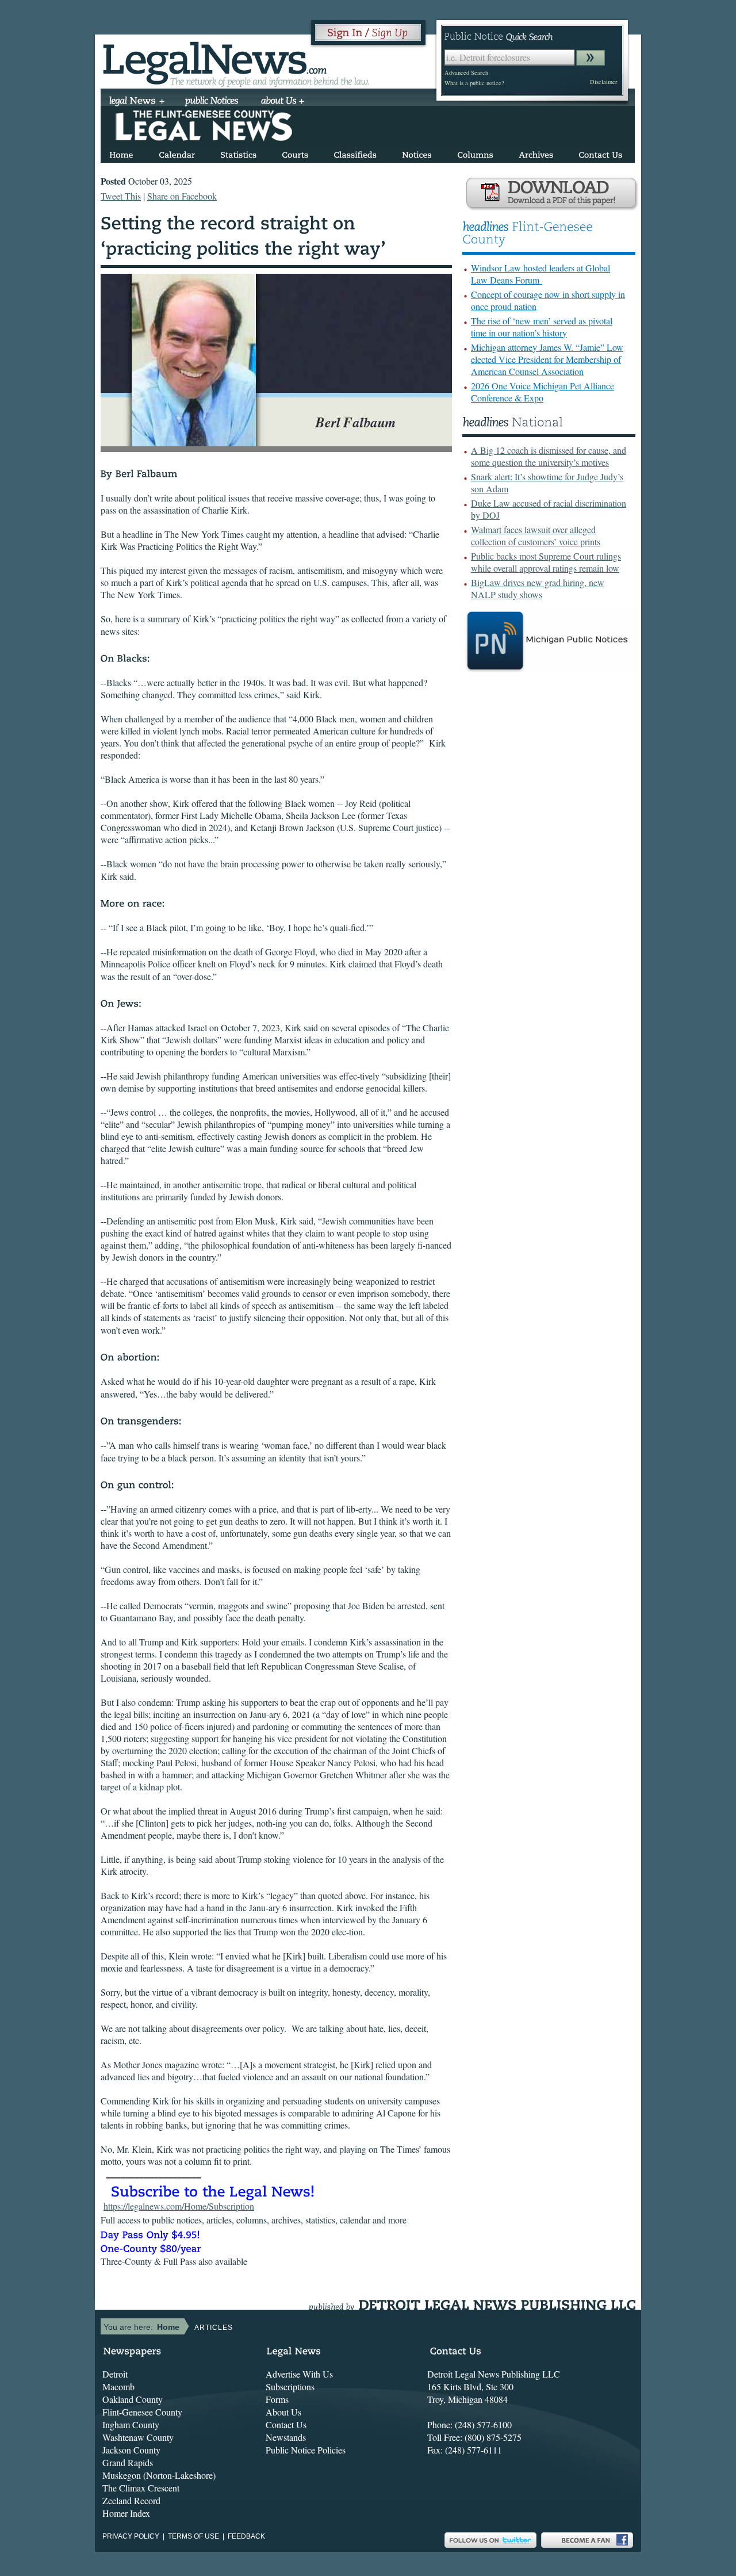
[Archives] (536, 153)
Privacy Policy (131, 2536)
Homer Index (126, 2513)
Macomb (118, 2386)
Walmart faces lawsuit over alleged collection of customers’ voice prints (536, 535)
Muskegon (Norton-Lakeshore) (159, 2475)
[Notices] (417, 153)
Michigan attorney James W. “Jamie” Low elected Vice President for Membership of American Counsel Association (547, 359)
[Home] (121, 153)
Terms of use (193, 2536)
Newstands (286, 2437)
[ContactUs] (600, 153)
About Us (283, 2412)
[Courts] (295, 153)
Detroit (115, 2374)
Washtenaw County (138, 2437)
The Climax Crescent (141, 2488)
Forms (277, 2399)
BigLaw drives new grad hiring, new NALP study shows (538, 588)
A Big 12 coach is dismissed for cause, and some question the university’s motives (549, 456)
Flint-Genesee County (142, 2412)
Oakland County (133, 2399)
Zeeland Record (131, 2500)
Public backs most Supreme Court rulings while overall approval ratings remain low (546, 562)
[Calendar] (177, 153)
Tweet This (121, 196)
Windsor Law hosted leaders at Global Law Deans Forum (540, 274)
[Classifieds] (355, 153)
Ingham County (131, 2424)
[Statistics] (238, 153)
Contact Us (286, 2424)
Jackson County (131, 2450)
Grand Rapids (128, 2462)
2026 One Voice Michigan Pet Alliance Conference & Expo (543, 392)
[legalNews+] (137, 102)
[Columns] (475, 153)
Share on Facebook (182, 196)
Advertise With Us (299, 2374)
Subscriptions (290, 2386)
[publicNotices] (212, 102)
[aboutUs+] (283, 102)
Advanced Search (466, 72)
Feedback (246, 2536)
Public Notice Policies (306, 2450)
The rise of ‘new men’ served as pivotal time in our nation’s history (542, 327)
